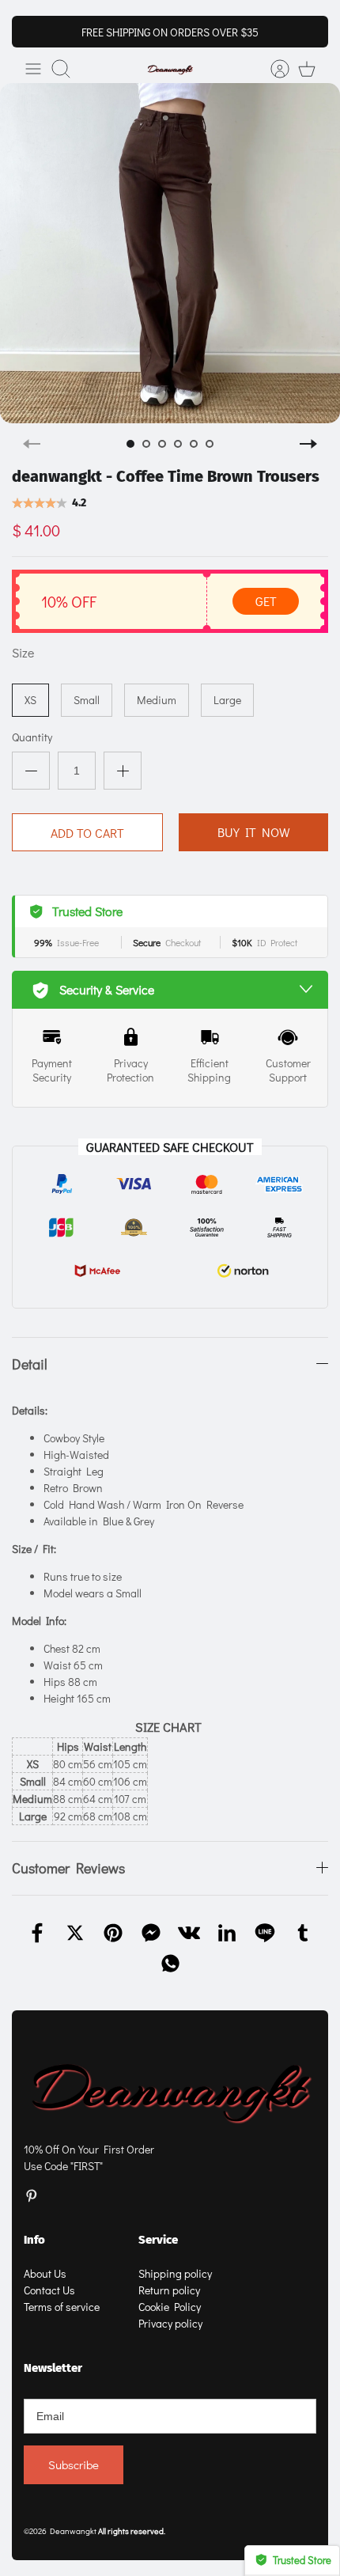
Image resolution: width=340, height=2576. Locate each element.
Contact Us (49, 2290)
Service (158, 2240)
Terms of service (62, 2307)
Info (34, 2240)
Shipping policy (175, 2273)
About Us (45, 2273)
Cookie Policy (170, 2307)
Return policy (169, 2290)
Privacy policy (170, 2323)
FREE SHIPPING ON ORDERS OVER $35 (170, 32)
